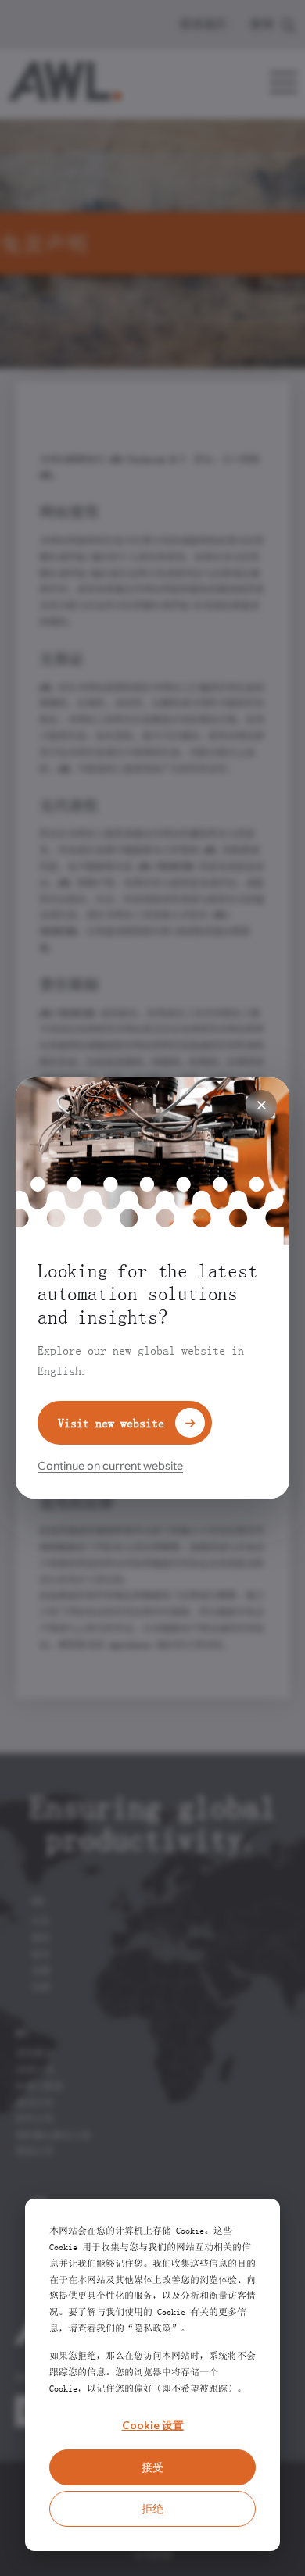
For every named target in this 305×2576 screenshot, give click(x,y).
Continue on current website (110, 1466)
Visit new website (111, 1423)
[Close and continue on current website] (261, 1106)
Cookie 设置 (153, 2425)
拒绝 (152, 2508)
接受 (152, 2467)
